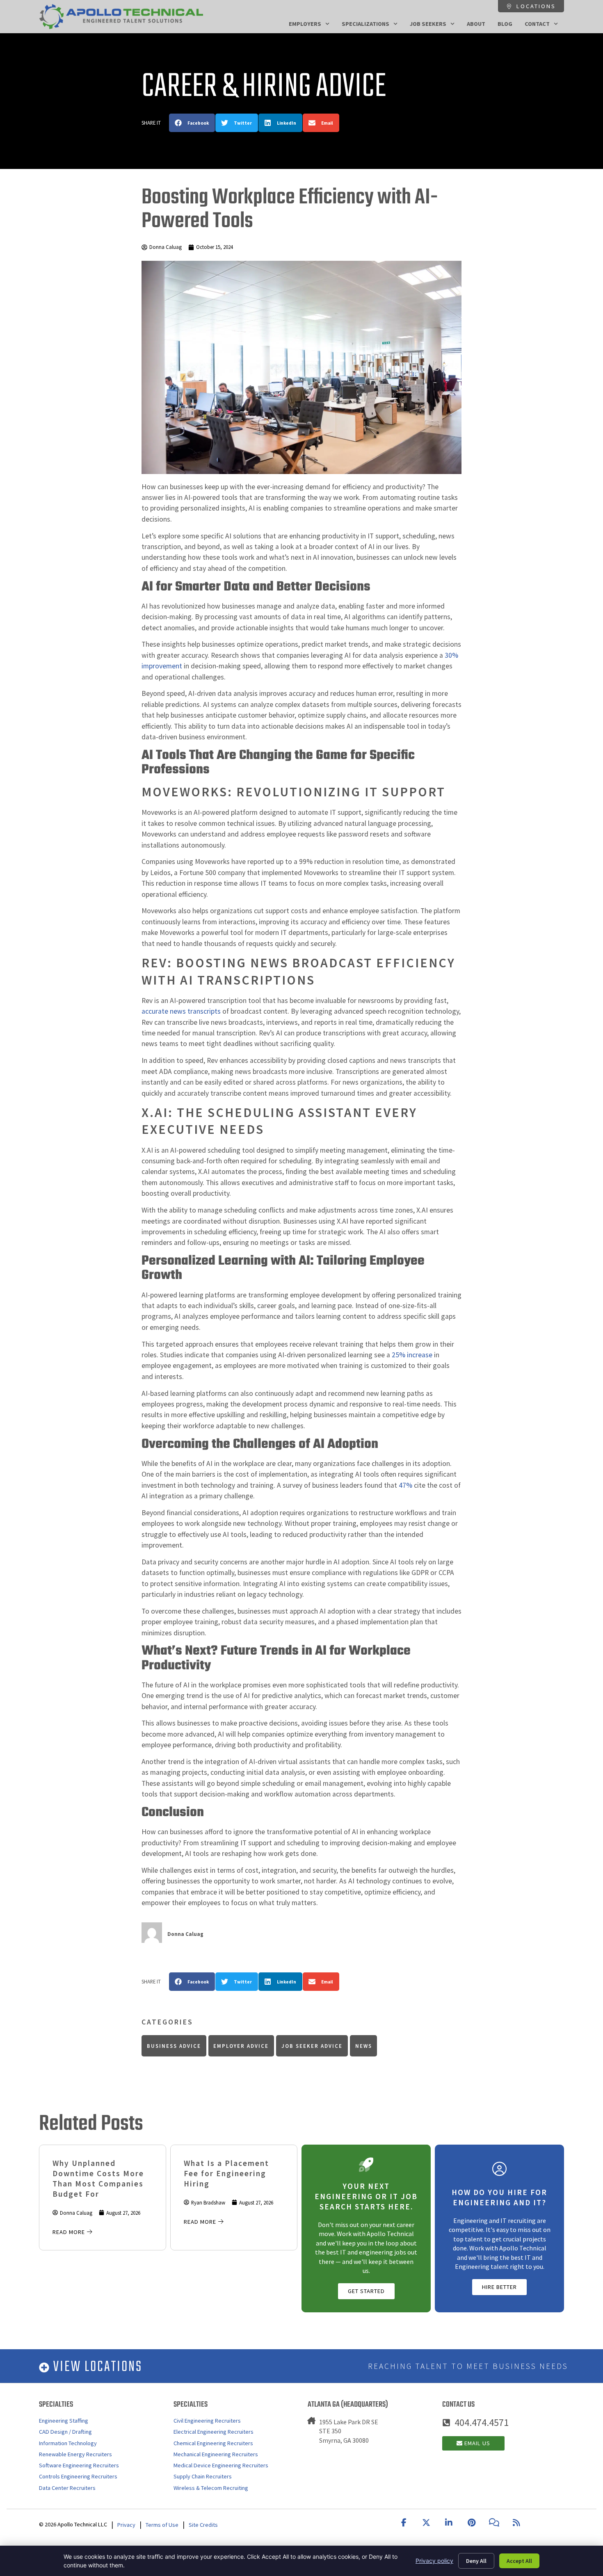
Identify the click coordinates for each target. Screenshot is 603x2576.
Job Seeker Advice (312, 2046)
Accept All (519, 2561)
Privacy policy (434, 2561)
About (476, 24)
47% (405, 1485)
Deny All (476, 2561)
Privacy (126, 2525)
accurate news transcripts (181, 1011)
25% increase (412, 1355)
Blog (505, 24)
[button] (192, 123)
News (364, 2046)
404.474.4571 (482, 2422)
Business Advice (174, 2046)
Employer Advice (241, 2046)
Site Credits (203, 2525)
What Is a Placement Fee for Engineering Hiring (226, 2173)
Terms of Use (162, 2525)
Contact (537, 24)
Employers (305, 24)
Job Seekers (428, 24)
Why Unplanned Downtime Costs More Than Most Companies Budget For (98, 2178)
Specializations (365, 24)
